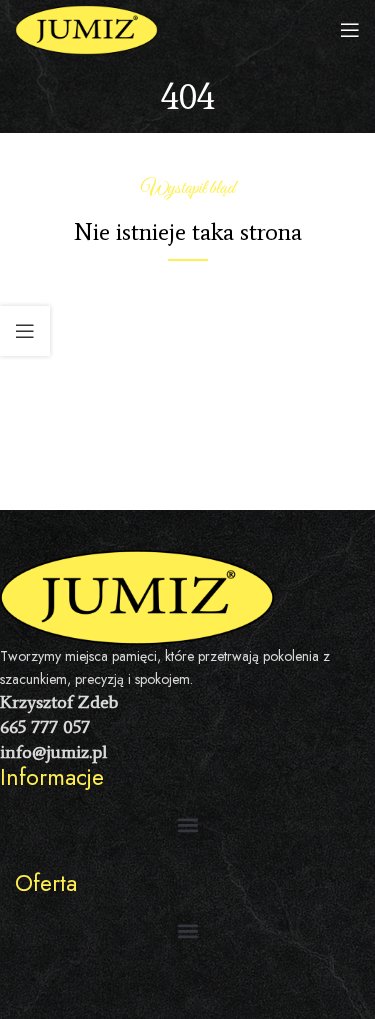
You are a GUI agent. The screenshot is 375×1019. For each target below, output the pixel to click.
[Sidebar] (25, 331)
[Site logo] (86, 28)
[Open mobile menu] (350, 30)
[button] (187, 825)
